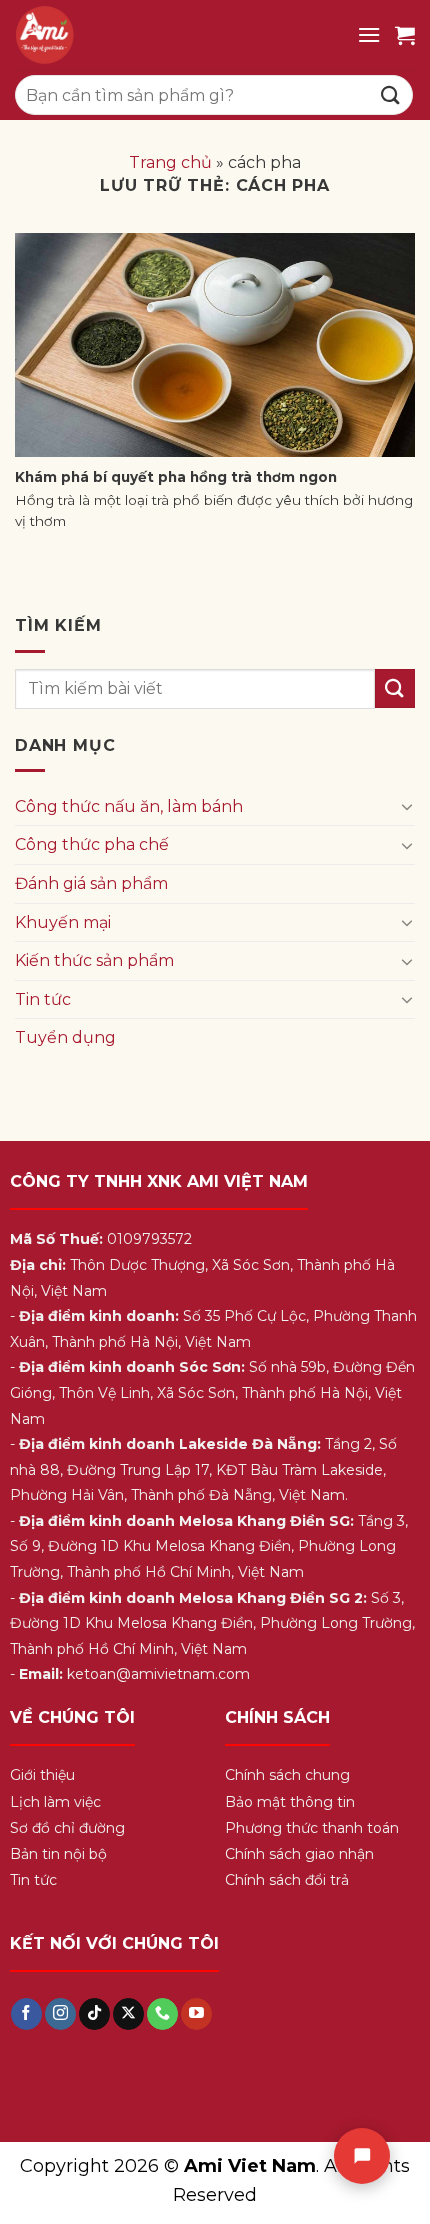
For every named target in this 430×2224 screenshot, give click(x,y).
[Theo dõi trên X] (128, 2014)
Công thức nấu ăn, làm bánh (129, 806)
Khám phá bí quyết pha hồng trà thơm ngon (176, 477)
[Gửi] (391, 94)
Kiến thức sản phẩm (94, 960)
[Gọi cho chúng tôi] (162, 2014)
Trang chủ (170, 162)
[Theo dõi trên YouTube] (196, 2014)
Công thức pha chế (92, 844)
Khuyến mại (63, 922)
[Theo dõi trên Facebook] (26, 2014)
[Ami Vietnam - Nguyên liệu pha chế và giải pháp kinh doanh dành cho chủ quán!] (178, 35)
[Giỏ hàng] (405, 35)
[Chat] (362, 2156)
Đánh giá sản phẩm (91, 883)
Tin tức (43, 999)
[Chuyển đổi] (407, 806)
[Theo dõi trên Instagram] (60, 2014)
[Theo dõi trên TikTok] (94, 2014)
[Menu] (369, 34)
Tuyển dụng (65, 1037)
